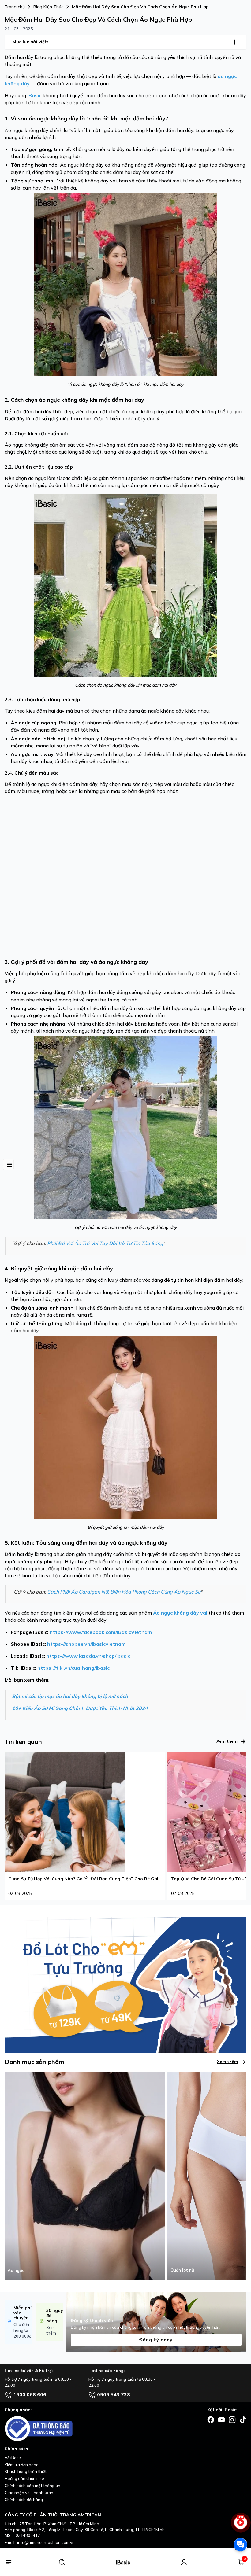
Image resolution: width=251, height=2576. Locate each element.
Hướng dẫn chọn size (24, 2478)
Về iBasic (13, 2458)
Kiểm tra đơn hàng (22, 2465)
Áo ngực (16, 2270)
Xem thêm (227, 1741)
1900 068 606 (29, 2394)
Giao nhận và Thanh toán (29, 2493)
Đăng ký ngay (156, 2340)
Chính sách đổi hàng (24, 2500)
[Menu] (8, 2562)
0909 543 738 (113, 2394)
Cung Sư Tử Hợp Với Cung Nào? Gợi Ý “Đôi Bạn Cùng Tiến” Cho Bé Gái (83, 1879)
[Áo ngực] (85, 2175)
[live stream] (240, 2525)
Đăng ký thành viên (92, 2320)
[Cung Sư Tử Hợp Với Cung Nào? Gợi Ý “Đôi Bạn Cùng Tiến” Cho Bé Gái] (65, 1811)
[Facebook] (211, 2419)
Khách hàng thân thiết (26, 2471)
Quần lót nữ (182, 2270)
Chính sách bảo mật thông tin (32, 2486)
